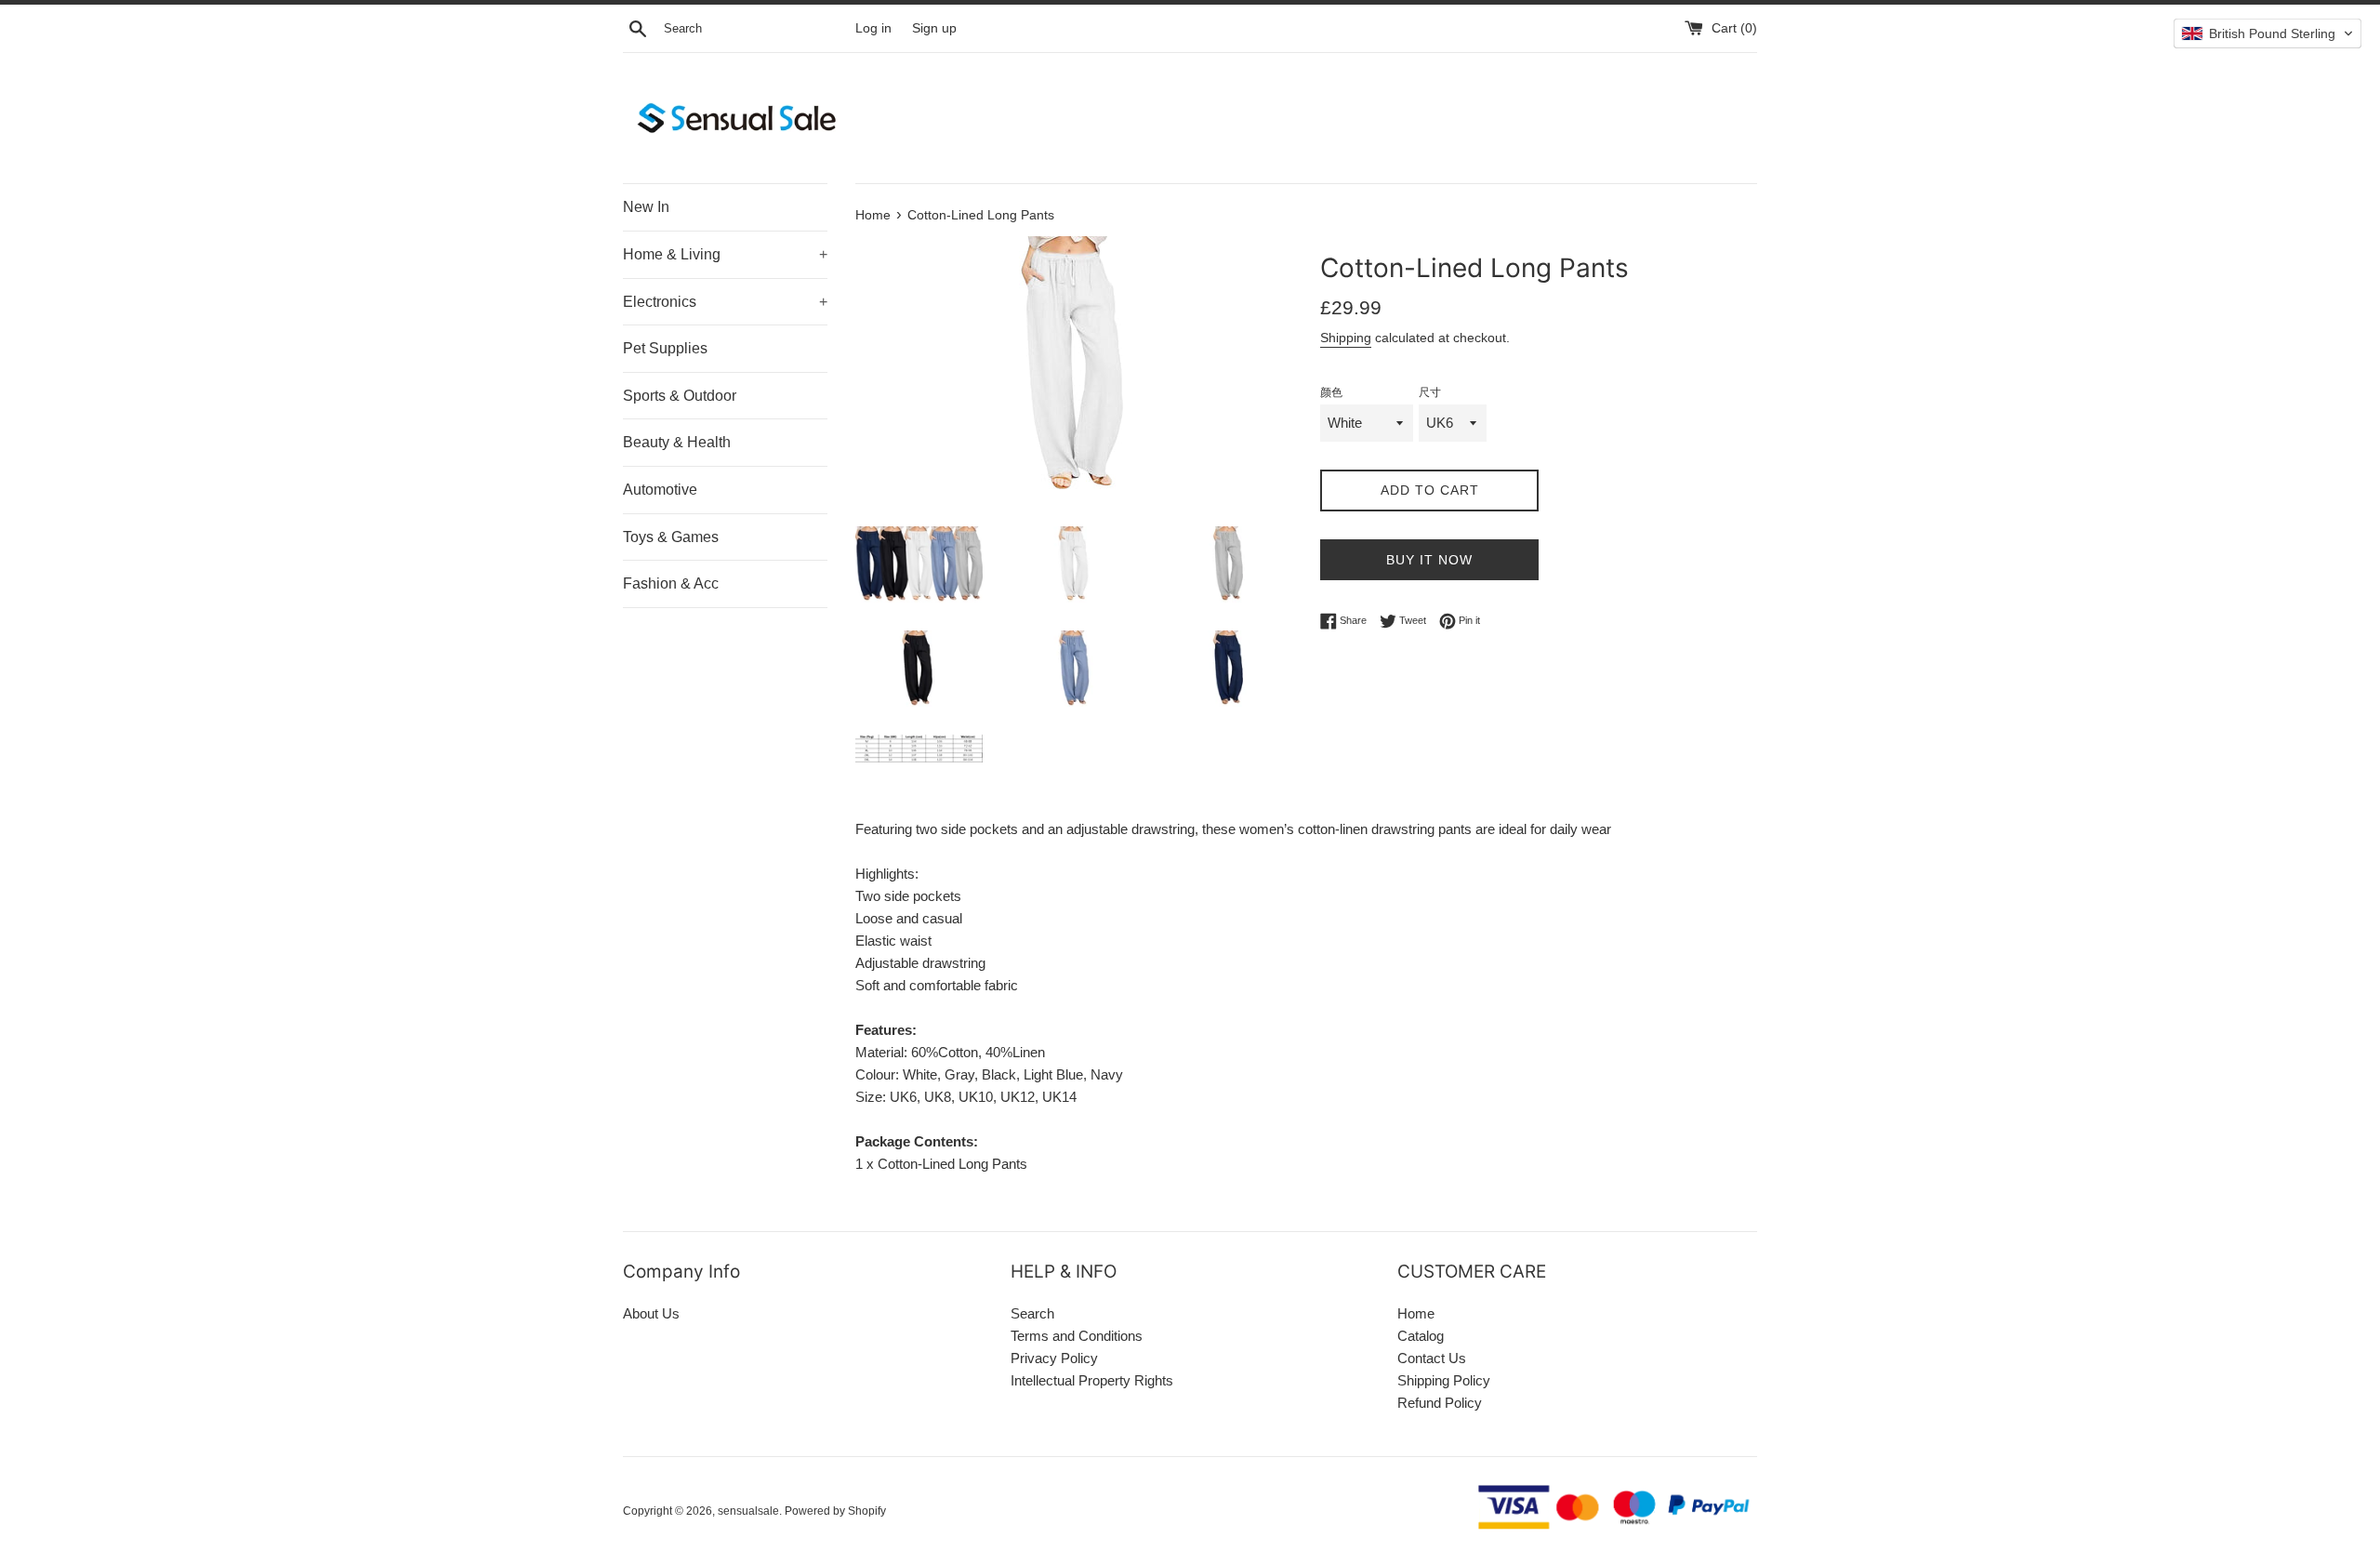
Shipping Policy (1444, 1380)
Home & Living (725, 254)
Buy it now (1429, 560)
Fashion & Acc (671, 583)
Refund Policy (1440, 1403)
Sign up (934, 28)
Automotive (660, 490)
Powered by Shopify (835, 1511)
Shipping (1346, 338)
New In (646, 207)
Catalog (1421, 1336)
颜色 (1331, 392)
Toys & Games (671, 537)
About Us (651, 1313)
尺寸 (1430, 392)
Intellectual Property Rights (1092, 1380)
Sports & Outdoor (680, 396)
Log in (873, 28)
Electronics (725, 302)
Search (1032, 1313)
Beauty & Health (677, 442)
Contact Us (1432, 1358)
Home (1416, 1313)
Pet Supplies (665, 348)
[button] (2268, 33)
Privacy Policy (1054, 1358)
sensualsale (748, 1511)
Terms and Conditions (1077, 1336)
